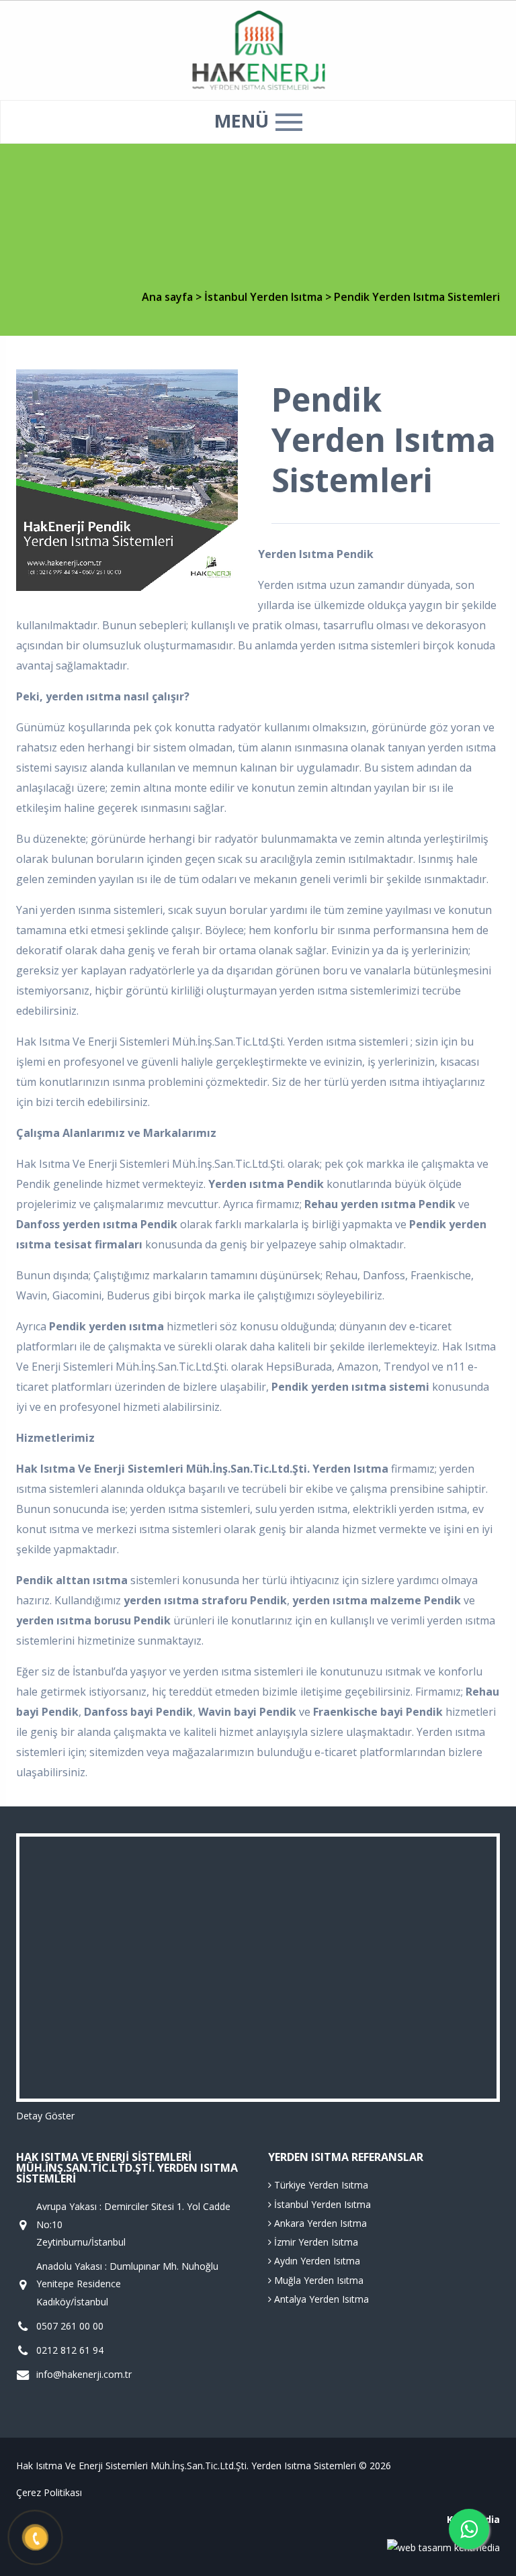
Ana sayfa (167, 297)
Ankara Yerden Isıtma (319, 2223)
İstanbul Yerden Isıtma (265, 297)
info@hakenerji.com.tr (84, 2374)
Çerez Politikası (49, 2492)
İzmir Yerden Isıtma (315, 2242)
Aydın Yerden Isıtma (316, 2261)
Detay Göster (45, 2116)
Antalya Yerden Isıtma (320, 2299)
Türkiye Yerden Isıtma (320, 2185)
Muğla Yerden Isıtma (317, 2280)
